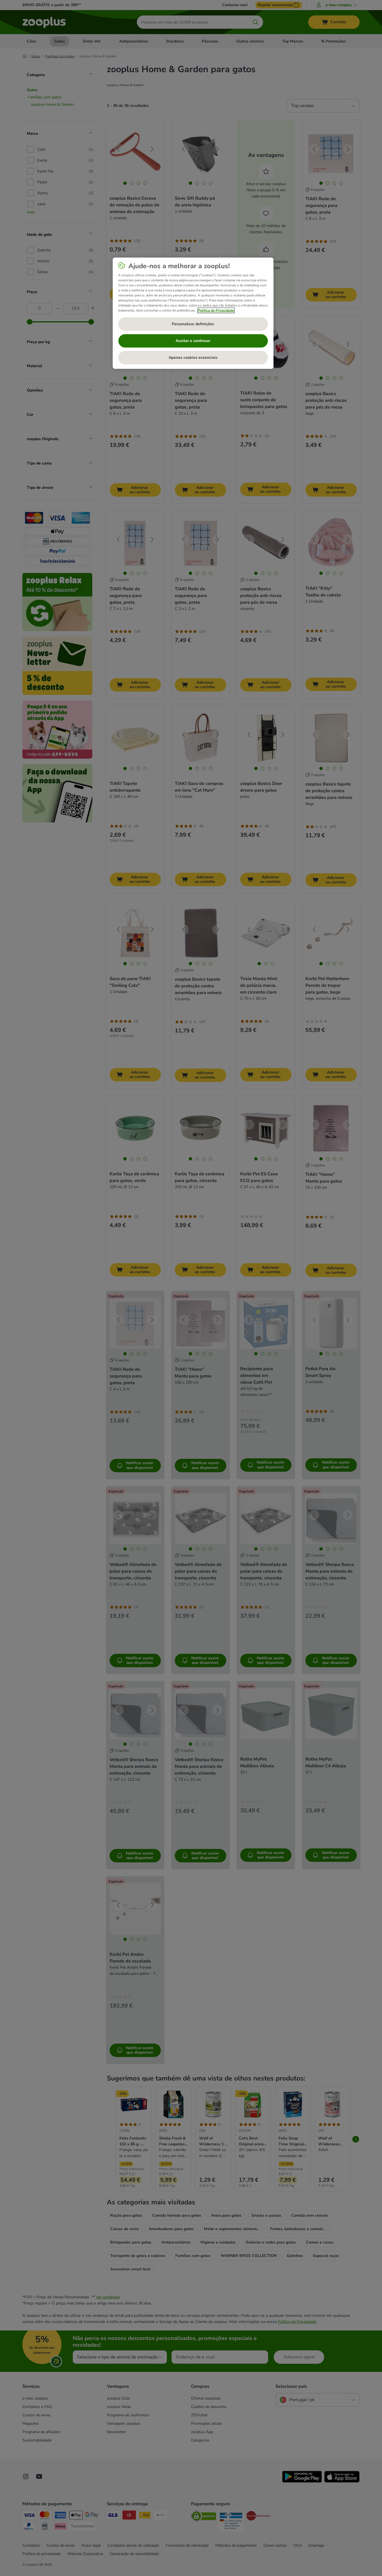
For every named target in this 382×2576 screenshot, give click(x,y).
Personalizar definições (193, 324)
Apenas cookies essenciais (193, 358)
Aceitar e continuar (193, 341)
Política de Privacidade (216, 310)
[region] (193, 313)
